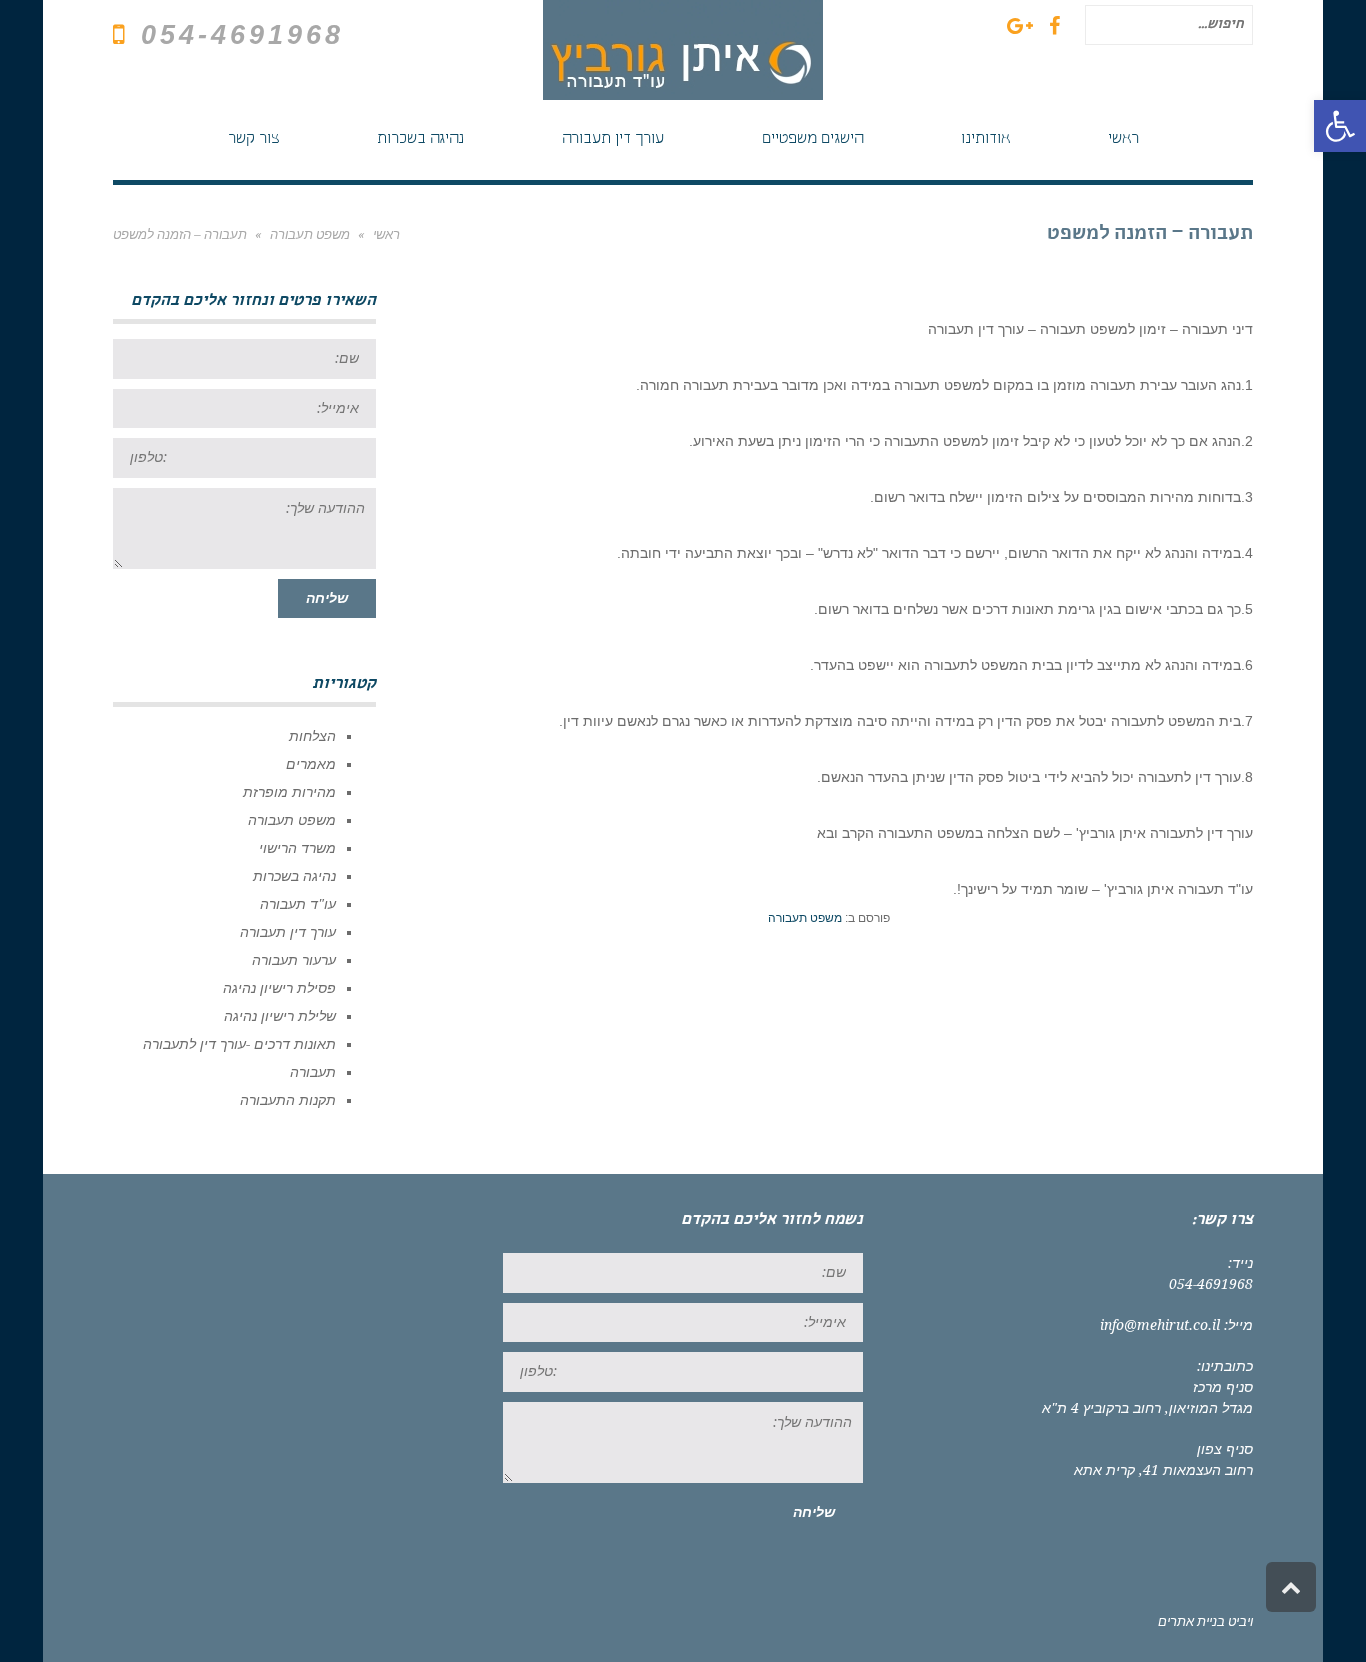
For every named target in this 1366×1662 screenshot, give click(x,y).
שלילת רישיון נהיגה (280, 1016)
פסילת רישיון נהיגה (279, 988)
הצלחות (312, 736)
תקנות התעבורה (288, 1100)
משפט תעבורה (805, 918)
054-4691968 (242, 35)
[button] (1340, 126)
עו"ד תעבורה (298, 904)
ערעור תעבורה (294, 960)
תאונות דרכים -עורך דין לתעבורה (239, 1044)
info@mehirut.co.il (1160, 1325)
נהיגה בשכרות (294, 876)
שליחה (327, 598)
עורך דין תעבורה (288, 932)
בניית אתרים (1191, 1621)
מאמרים (311, 764)
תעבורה (313, 1072)
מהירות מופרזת (289, 792)
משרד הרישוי (297, 848)
